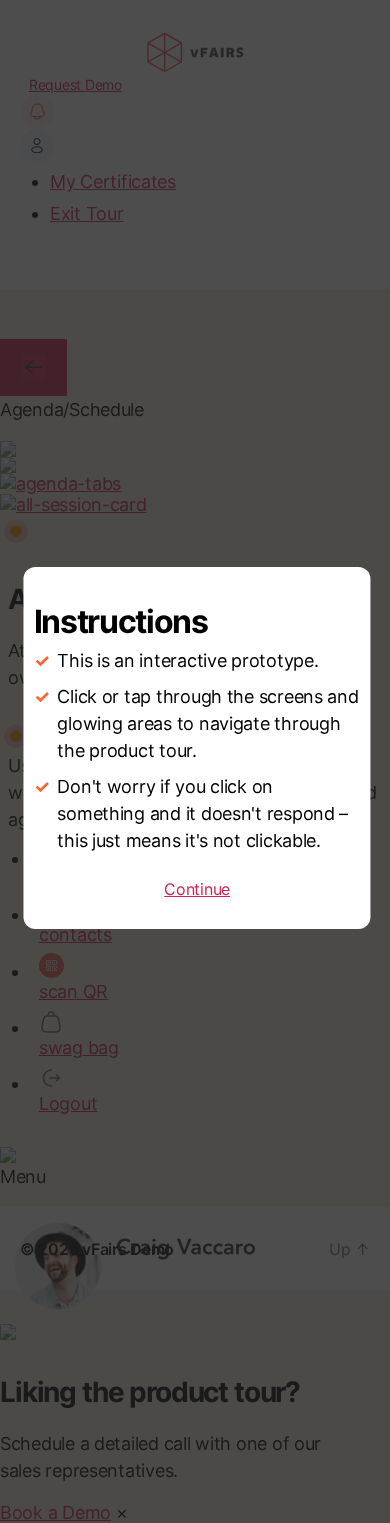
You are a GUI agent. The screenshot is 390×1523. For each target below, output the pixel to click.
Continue (197, 889)
